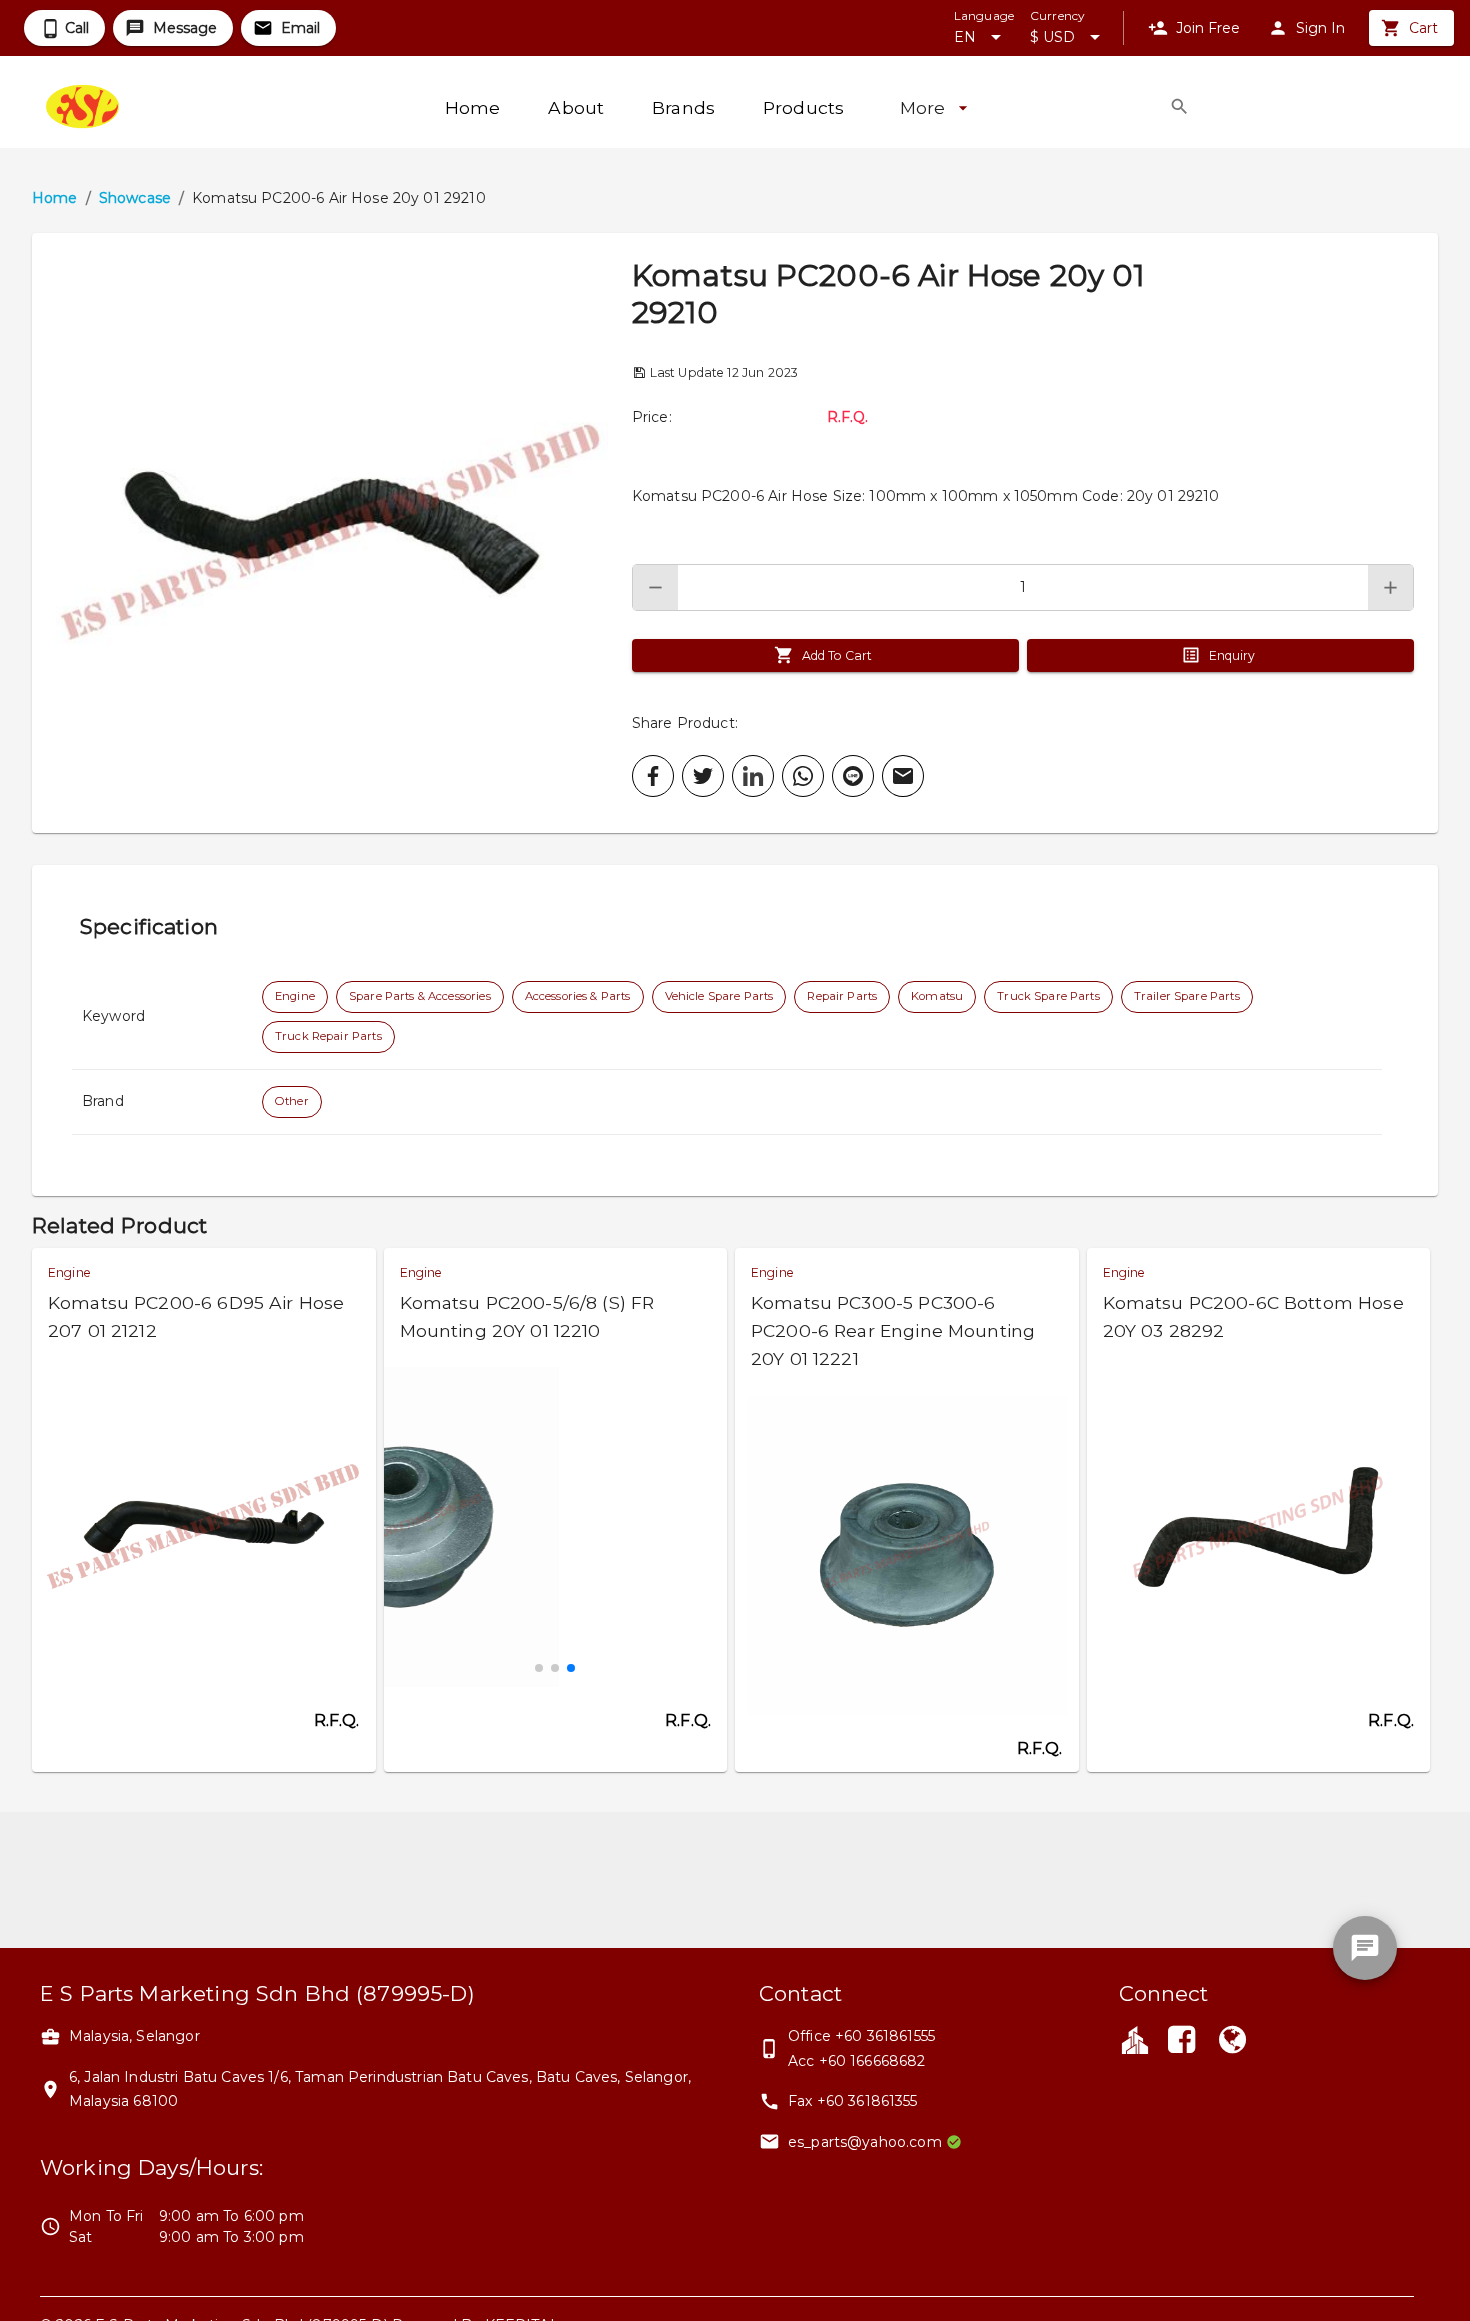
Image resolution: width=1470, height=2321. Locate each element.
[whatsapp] (803, 776)
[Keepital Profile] (1135, 2039)
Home (55, 198)
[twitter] (703, 776)
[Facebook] (1182, 2042)
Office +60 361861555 (861, 2036)
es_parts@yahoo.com (865, 2142)
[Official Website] (1232, 2042)
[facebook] (653, 776)
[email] (903, 776)
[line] (853, 776)
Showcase (135, 198)
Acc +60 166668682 (857, 2061)
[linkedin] (753, 776)
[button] (332, 533)
